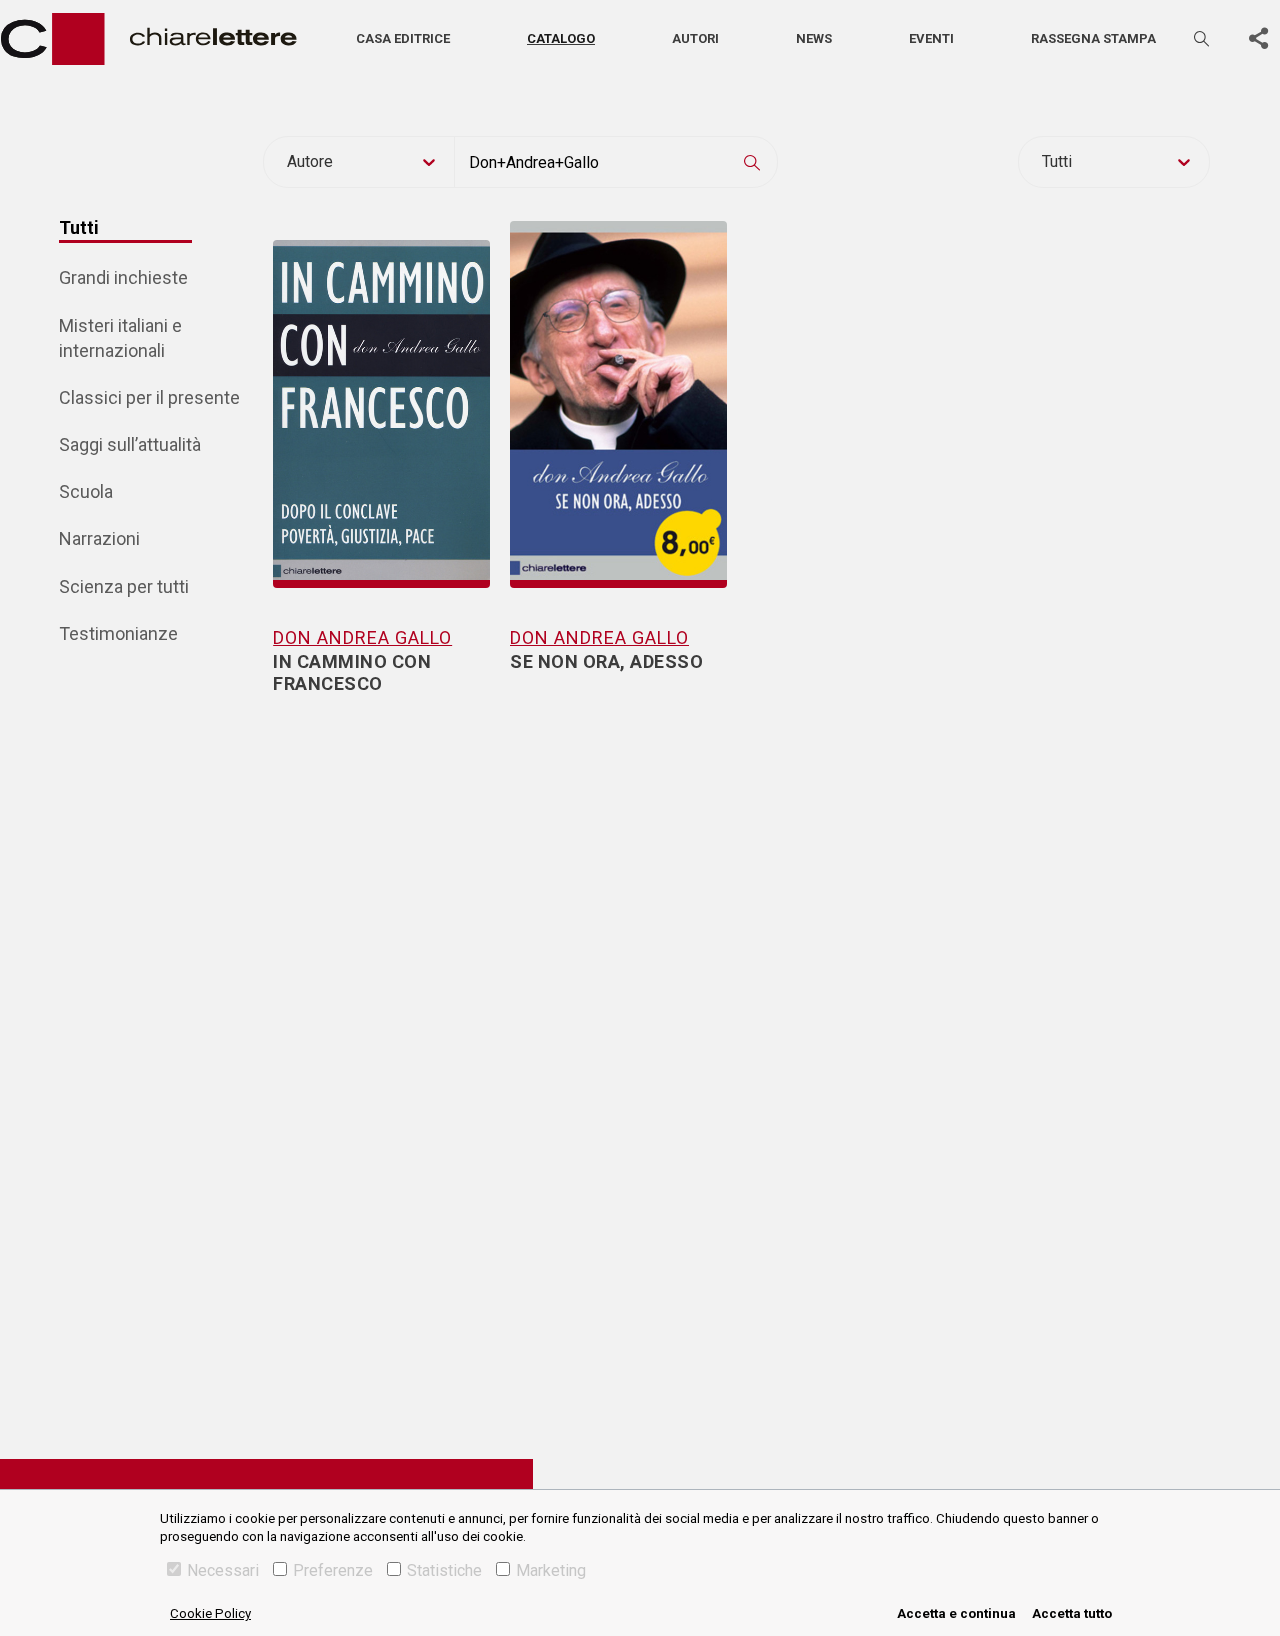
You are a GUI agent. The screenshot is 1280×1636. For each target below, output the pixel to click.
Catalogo (561, 38)
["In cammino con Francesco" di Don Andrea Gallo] (381, 393)
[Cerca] (1203, 38)
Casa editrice (403, 38)
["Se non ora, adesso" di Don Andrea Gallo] (618, 393)
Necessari (223, 1570)
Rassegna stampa (1093, 38)
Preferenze (333, 1570)
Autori (695, 38)
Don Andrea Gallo (362, 637)
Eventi (931, 38)
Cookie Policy (210, 1613)
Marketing (551, 1570)
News (814, 38)
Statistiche (444, 1570)
